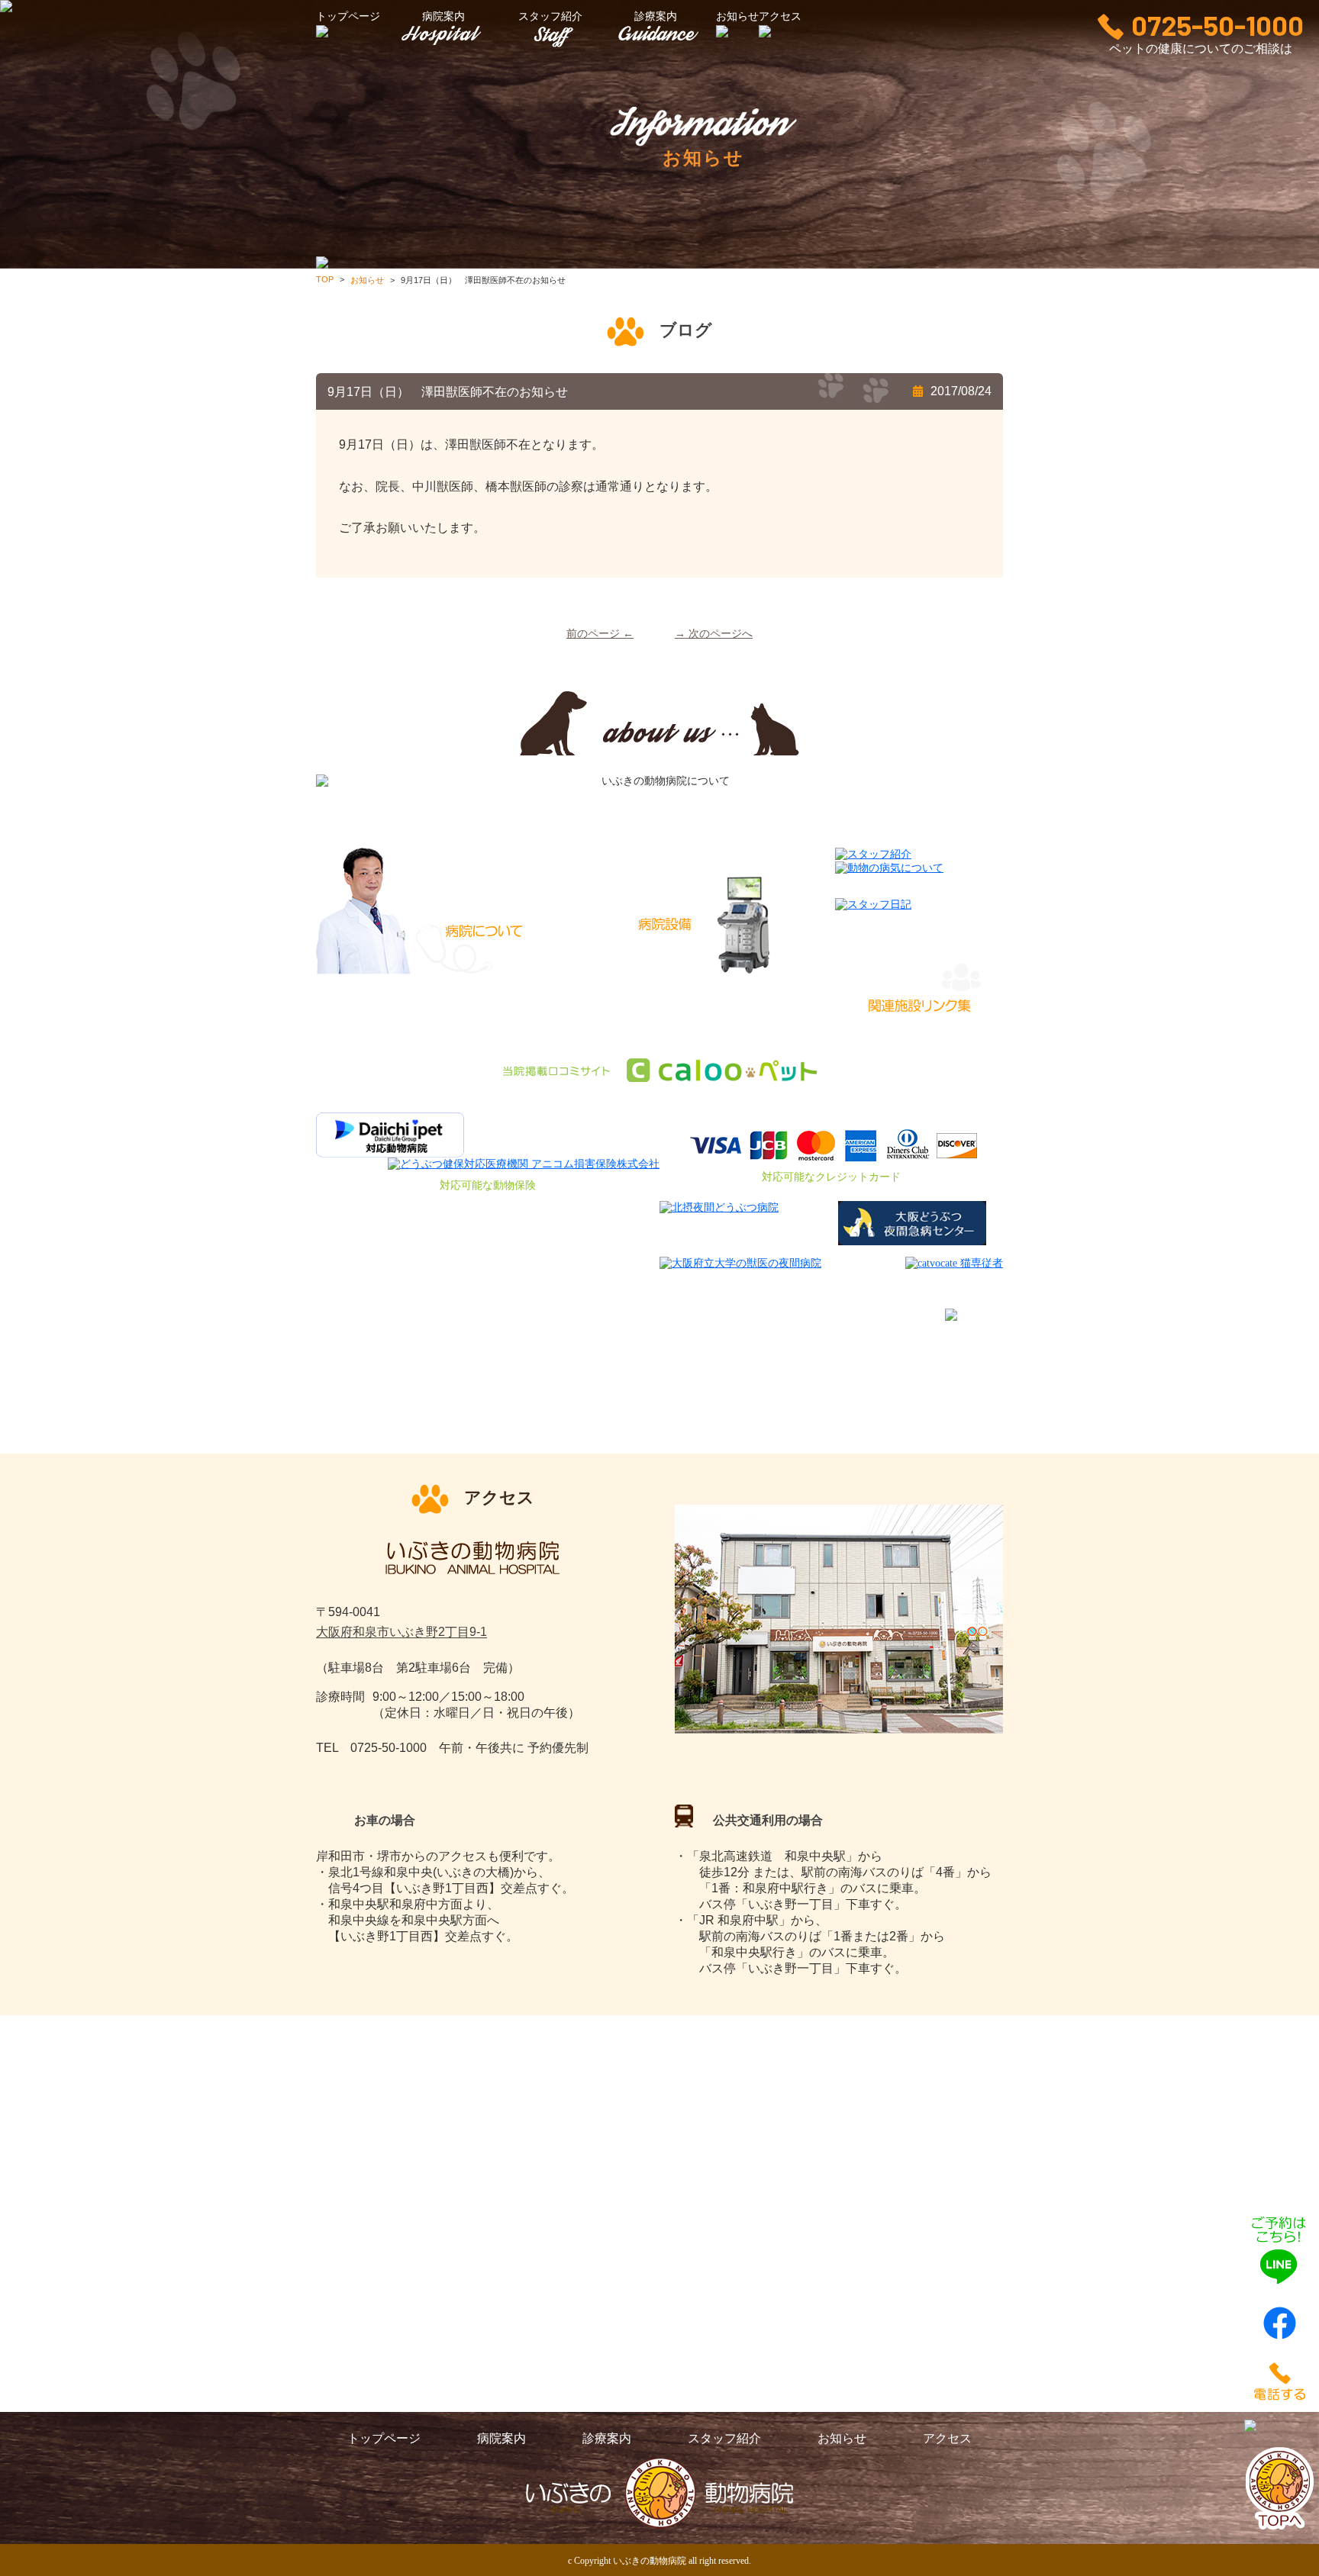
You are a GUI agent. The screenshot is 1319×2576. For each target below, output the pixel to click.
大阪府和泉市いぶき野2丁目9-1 (402, 1633)
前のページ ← (600, 634)
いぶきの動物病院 (650, 2561)
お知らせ (842, 2438)
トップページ (384, 2438)
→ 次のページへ (714, 634)
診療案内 (656, 16)
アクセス (947, 2438)
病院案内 (443, 16)
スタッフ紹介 (550, 16)
